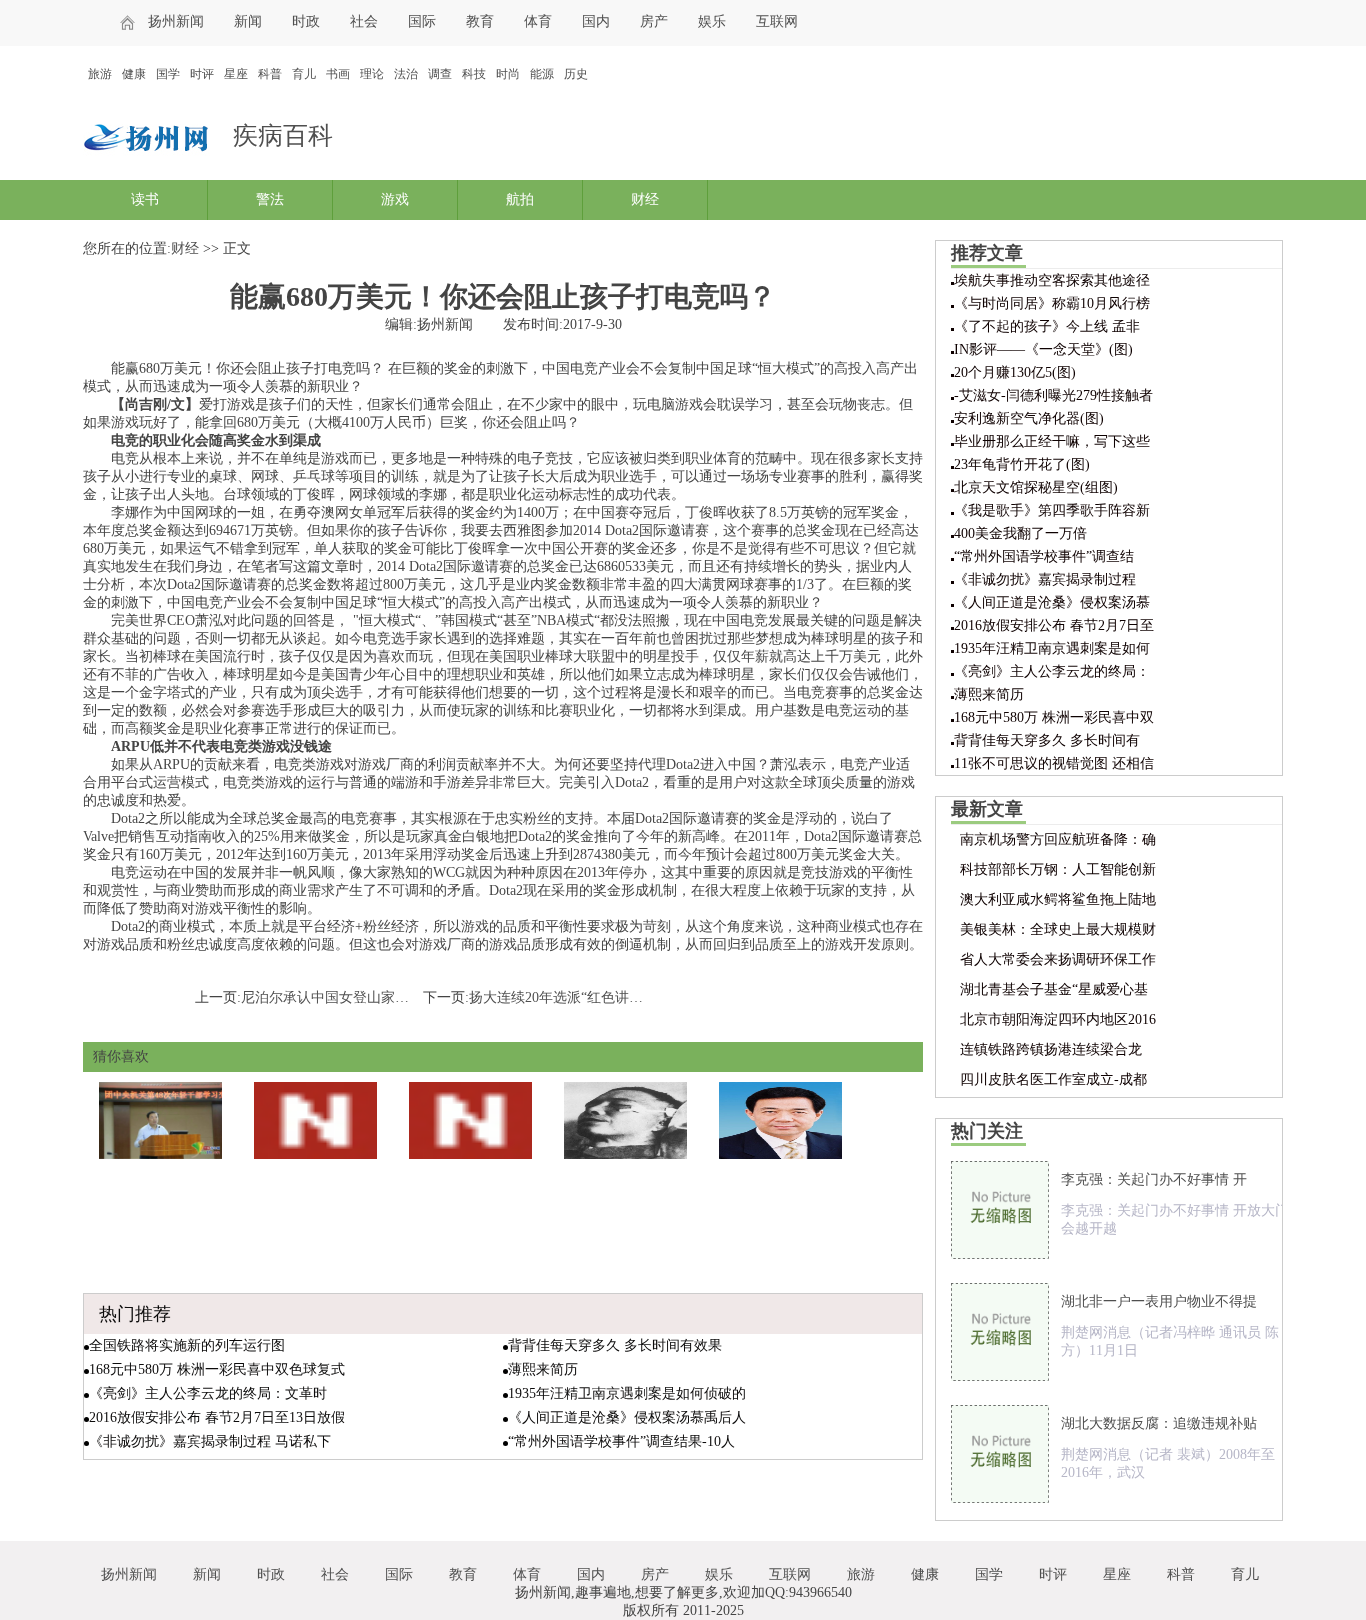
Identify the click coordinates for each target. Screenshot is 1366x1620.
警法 (270, 199)
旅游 (100, 74)
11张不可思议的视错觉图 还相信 (1054, 763)
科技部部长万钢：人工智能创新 (1058, 869)
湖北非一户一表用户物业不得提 (1159, 1301)
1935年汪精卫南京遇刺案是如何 (1052, 648)
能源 (542, 74)
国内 (596, 21)
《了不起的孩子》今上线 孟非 (1047, 326)
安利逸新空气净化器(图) (1029, 418)
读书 (145, 199)
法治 (406, 74)
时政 (306, 21)
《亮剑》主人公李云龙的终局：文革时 (208, 1393)
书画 (338, 74)
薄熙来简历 (543, 1369)
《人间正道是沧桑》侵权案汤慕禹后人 (627, 1417)
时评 (202, 74)
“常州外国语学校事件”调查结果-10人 (621, 1441)
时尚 (508, 74)
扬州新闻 (176, 21)
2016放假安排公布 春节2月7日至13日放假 (217, 1417)
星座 (236, 74)
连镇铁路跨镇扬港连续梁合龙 (1051, 1049)
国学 (168, 74)
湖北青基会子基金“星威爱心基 (1054, 989)
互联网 (777, 21)
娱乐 (712, 21)
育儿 (304, 74)
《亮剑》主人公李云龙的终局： (1052, 671)
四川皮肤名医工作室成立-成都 (1053, 1079)
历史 (576, 74)
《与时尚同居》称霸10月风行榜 (1052, 303)
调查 (440, 74)
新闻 (248, 21)
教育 (480, 21)
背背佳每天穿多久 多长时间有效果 (615, 1345)
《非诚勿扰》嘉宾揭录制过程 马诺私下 (210, 1441)
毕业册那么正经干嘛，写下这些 (1052, 441)
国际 (422, 21)
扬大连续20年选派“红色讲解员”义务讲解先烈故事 (622, 997)
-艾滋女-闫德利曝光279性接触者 (1053, 395)
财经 (645, 199)
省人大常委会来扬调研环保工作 (1058, 959)
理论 (372, 74)
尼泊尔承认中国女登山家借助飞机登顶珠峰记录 (388, 997)
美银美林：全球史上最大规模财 (1058, 929)
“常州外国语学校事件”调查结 (1044, 556)
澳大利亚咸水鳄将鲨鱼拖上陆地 (1058, 899)
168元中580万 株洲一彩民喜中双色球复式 (217, 1369)
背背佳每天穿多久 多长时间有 (1047, 740)
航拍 (520, 199)
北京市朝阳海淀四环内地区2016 (1058, 1019)
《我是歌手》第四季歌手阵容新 (1052, 510)
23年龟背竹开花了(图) (1022, 464)
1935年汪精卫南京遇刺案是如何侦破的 (627, 1393)
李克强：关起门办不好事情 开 (1154, 1179)
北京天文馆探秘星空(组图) (1036, 487)
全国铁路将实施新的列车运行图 (187, 1345)
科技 (474, 74)
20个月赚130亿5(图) (1015, 372)
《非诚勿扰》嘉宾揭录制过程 (1045, 579)
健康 (134, 74)
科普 (270, 74)
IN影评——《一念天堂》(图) (1043, 349)
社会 (364, 21)
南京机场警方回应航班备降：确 (1058, 839)
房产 (654, 21)
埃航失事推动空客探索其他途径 (1052, 280)
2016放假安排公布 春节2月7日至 (1054, 625)
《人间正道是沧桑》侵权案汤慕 (1052, 602)
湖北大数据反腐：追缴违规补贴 (1159, 1423)
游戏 (395, 199)
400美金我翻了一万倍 (1020, 533)
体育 (538, 21)
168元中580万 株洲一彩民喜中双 (1054, 717)
